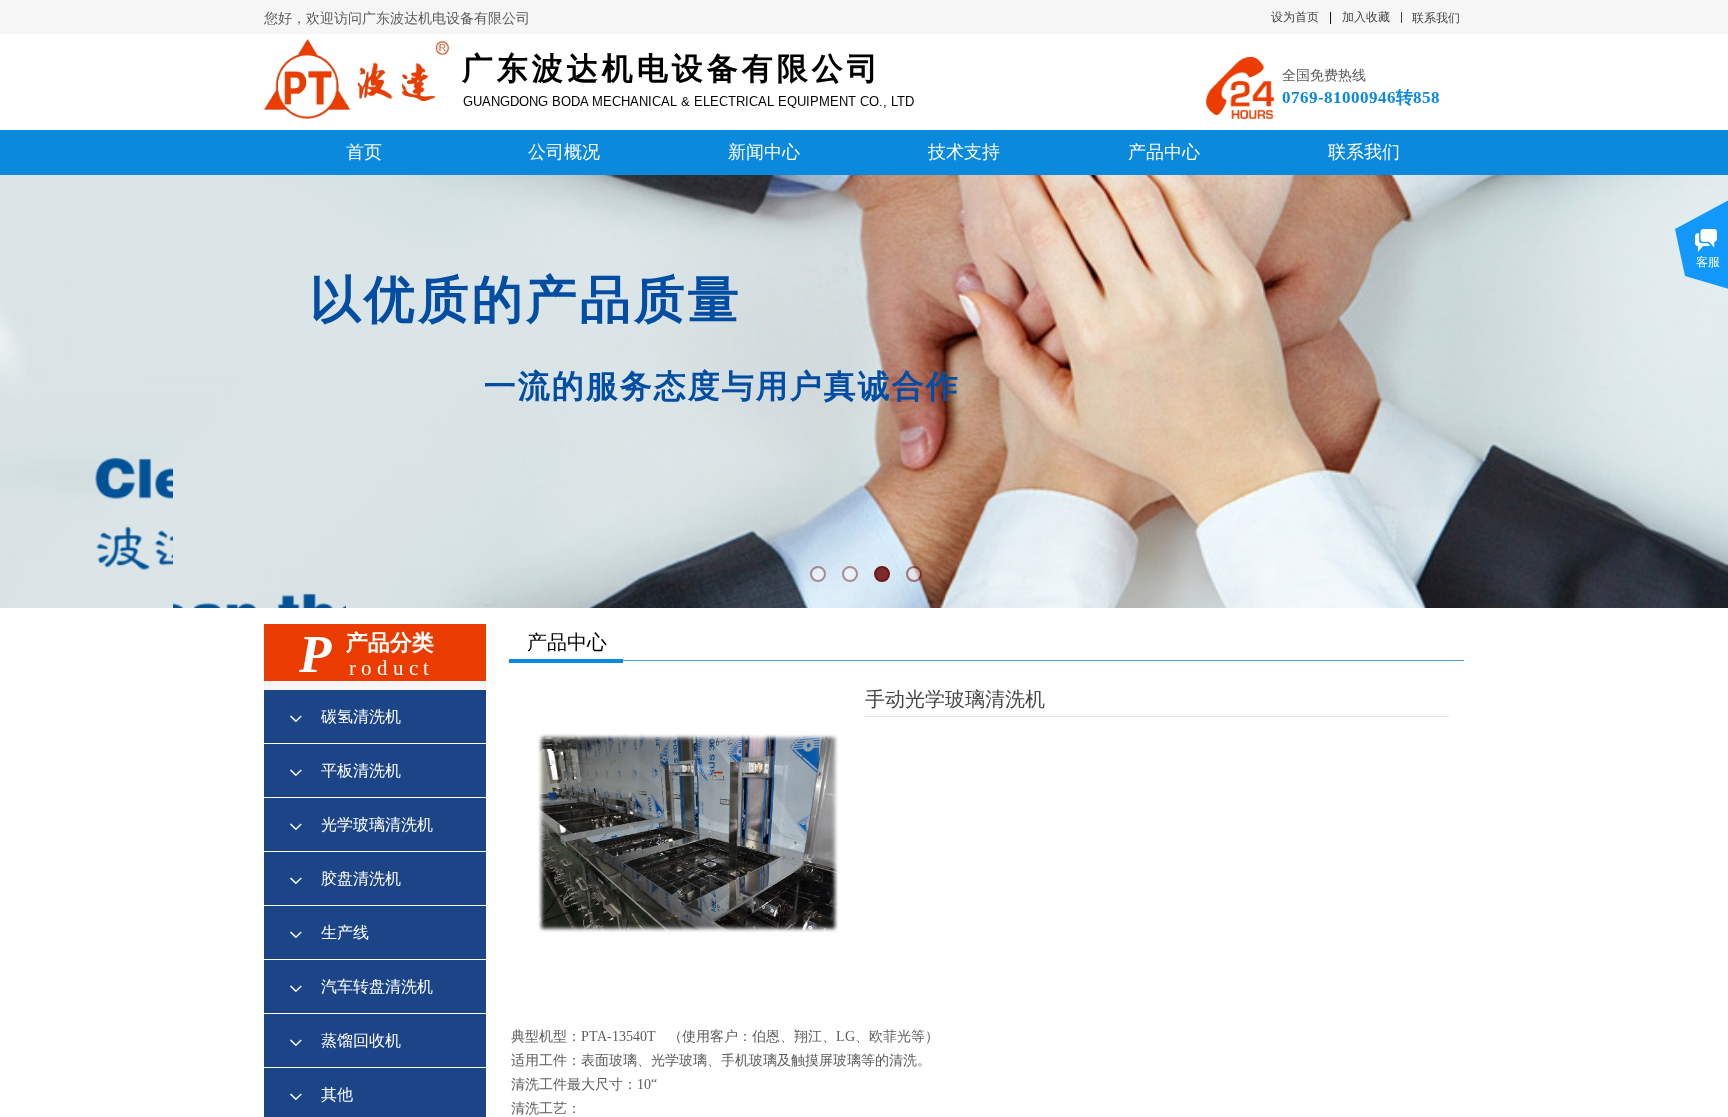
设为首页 (1295, 17)
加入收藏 (1366, 17)
